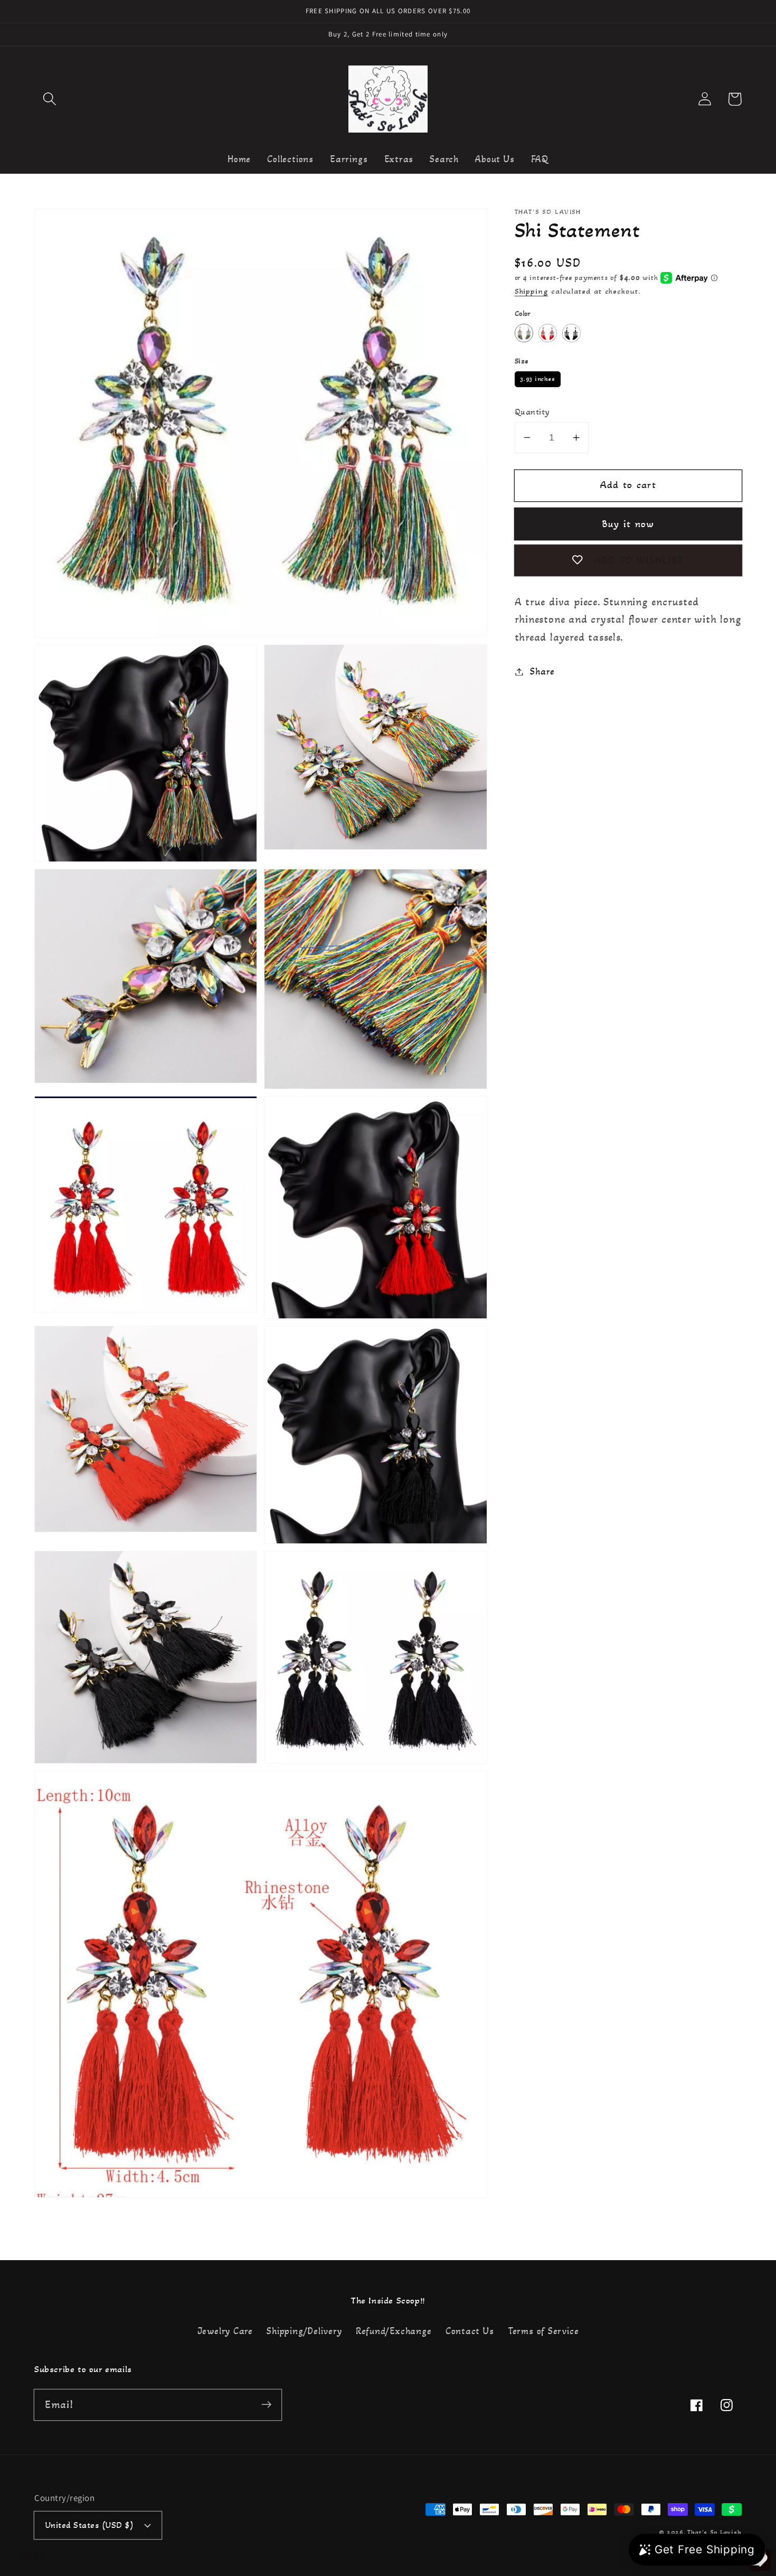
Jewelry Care (225, 2331)
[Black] (571, 333)
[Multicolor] (524, 333)
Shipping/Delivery (304, 2331)
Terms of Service (543, 2331)
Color (523, 313)
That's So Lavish (715, 2532)
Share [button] (542, 671)
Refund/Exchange (394, 2331)
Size (522, 361)
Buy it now (628, 524)
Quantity (532, 412)
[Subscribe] (266, 2405)
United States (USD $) (90, 2525)
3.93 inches (538, 377)
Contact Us (470, 2331)
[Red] (548, 333)
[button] (49, 99)
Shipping (531, 291)
